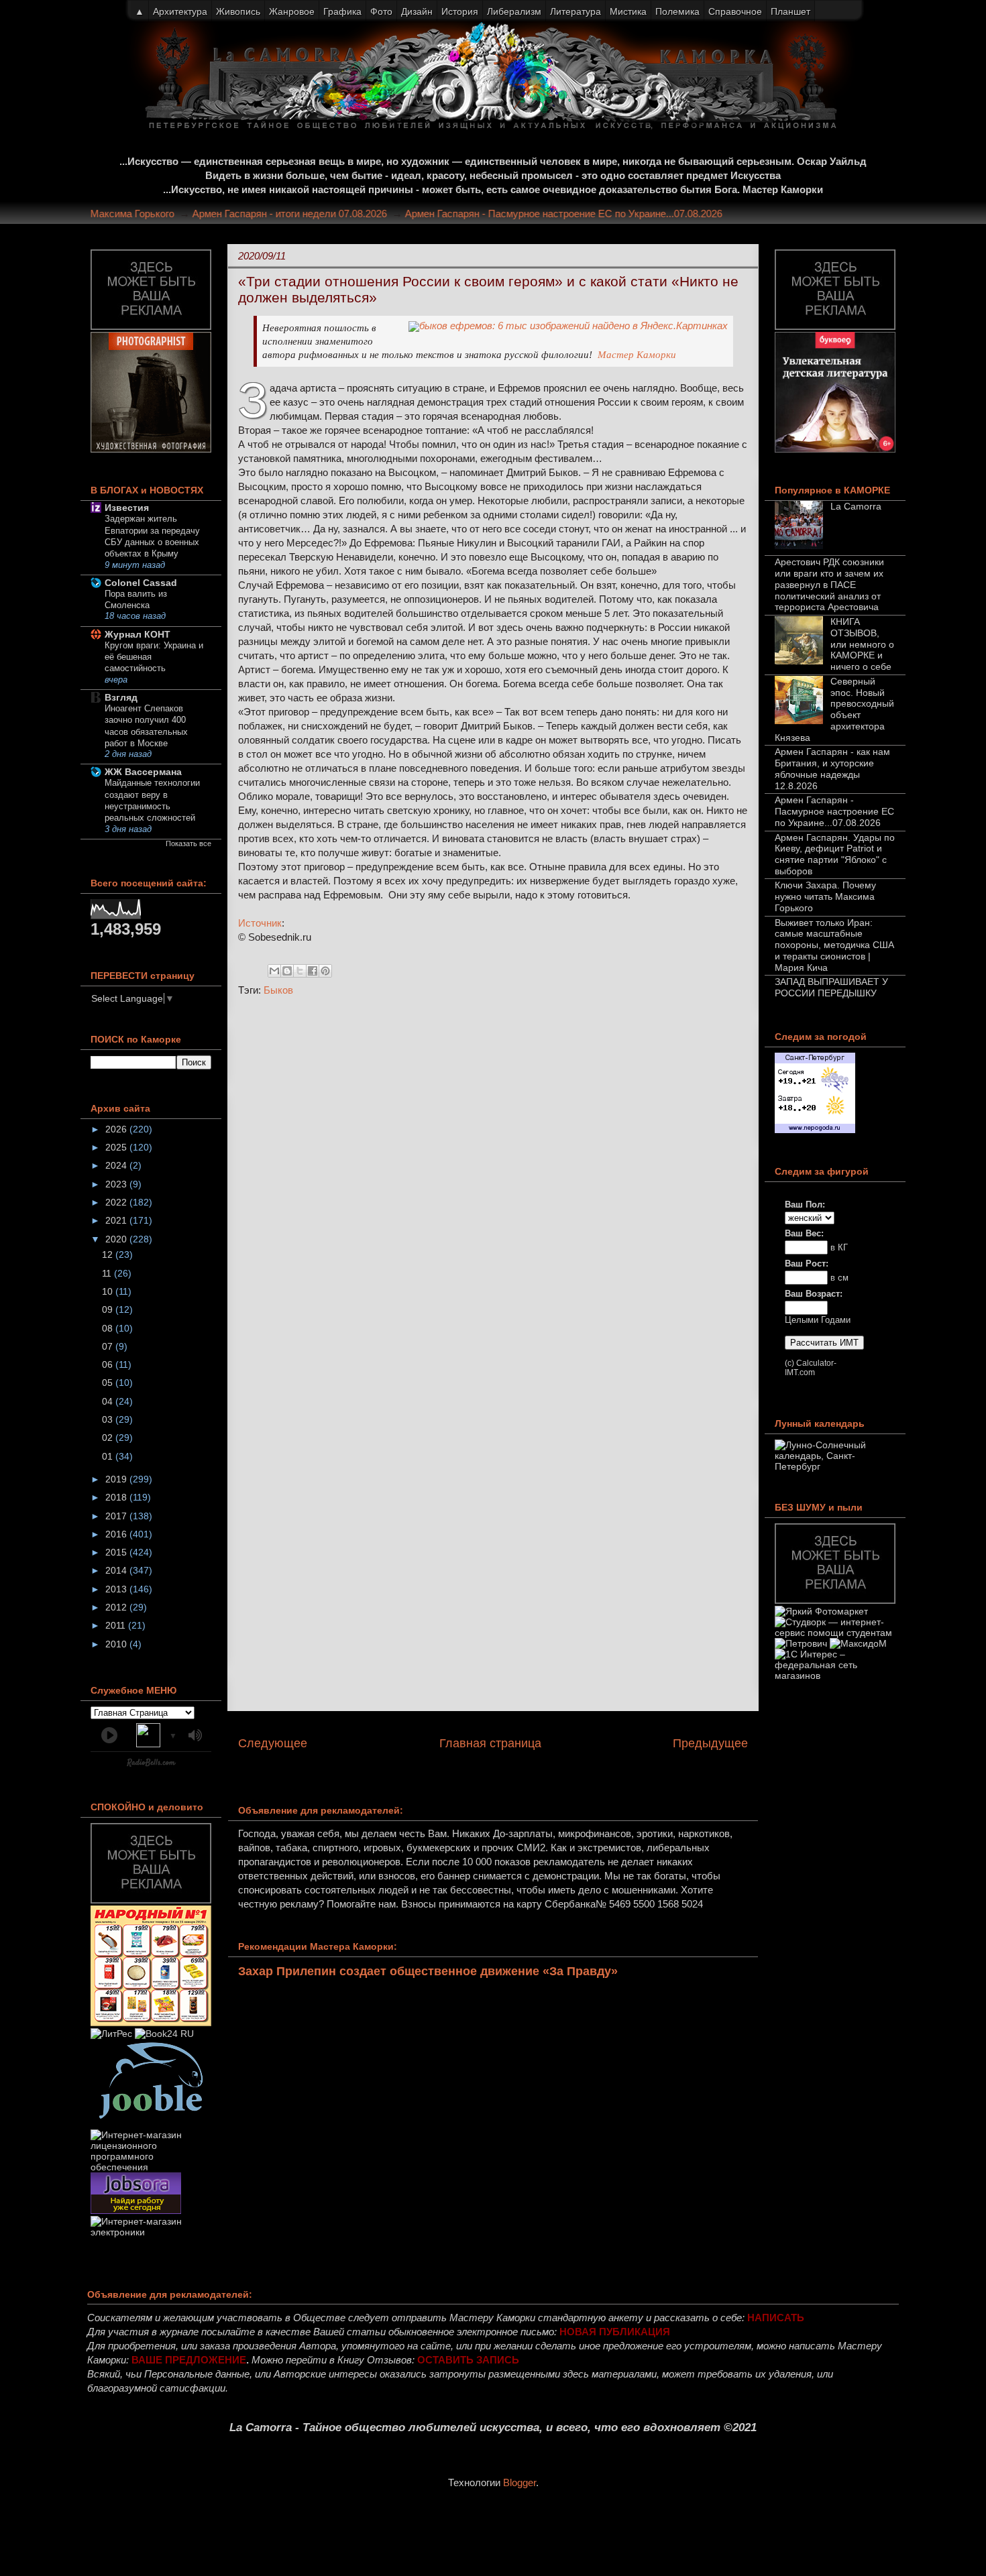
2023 (117, 1184)
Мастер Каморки (637, 355)
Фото (381, 11)
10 (109, 1291)
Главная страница (490, 1743)
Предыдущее (710, 1743)
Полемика (677, 11)
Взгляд (121, 697)
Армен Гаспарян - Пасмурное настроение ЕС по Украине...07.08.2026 (586, 214)
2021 (117, 1220)
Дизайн (417, 11)
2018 (117, 1497)
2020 (117, 1239)
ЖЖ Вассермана (143, 772)
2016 (117, 1534)
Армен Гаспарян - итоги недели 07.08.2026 (312, 214)
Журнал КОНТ (138, 634)
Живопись (238, 11)
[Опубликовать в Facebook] (313, 971)
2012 (117, 1607)
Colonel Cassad (141, 583)
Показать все (188, 843)
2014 (117, 1570)
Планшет (790, 11)
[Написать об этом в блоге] (287, 971)
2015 (117, 1552)
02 (109, 1438)
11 (108, 1273)
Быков (278, 990)
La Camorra (856, 506)
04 (109, 1401)
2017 (117, 1516)
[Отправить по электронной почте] (274, 971)
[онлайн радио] (151, 1765)
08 (109, 1328)
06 (109, 1364)
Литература (576, 11)
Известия (127, 508)
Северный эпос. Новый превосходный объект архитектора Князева (834, 709)
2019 (117, 1479)
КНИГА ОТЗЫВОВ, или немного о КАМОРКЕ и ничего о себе (862, 644)
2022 (117, 1202)
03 (109, 1419)
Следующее (273, 1743)
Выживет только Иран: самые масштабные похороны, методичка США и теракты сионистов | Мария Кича (834, 945)
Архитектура (180, 11)
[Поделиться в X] (300, 971)
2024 (117, 1165)
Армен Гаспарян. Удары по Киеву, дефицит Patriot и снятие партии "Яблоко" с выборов (835, 854)
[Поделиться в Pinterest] (325, 971)
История (460, 11)
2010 (117, 1644)
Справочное (735, 11)
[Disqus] (493, 1186)
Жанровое (292, 11)
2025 (117, 1147)
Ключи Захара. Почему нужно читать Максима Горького (825, 896)
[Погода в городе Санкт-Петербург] (815, 1130)
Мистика (628, 11)
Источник (260, 923)
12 (109, 1254)
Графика (342, 11)
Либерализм (514, 11)
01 (109, 1456)
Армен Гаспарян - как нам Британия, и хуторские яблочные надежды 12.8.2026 (832, 768)
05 (109, 1383)
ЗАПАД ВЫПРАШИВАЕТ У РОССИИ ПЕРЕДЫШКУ (831, 987)
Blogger (519, 2482)
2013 (117, 1589)
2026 (117, 1129)
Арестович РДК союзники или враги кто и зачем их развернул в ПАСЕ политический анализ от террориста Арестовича (829, 584)
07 (109, 1346)
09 (109, 1309)
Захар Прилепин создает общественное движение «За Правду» (428, 1971)
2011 (117, 1625)
